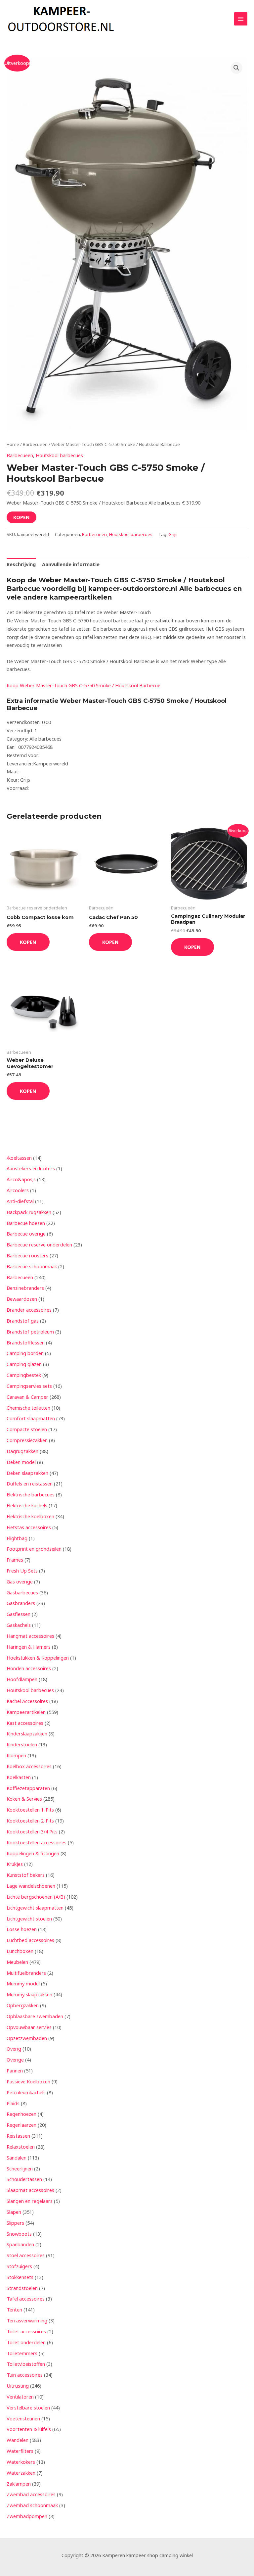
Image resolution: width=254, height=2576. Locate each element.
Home (13, 444)
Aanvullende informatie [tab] (71, 564)
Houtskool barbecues (59, 455)
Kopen (21, 517)
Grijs (173, 534)
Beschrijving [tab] (21, 564)
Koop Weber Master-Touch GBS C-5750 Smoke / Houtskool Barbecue (84, 685)
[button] (236, 68)
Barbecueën (35, 444)
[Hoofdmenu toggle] (241, 19)
